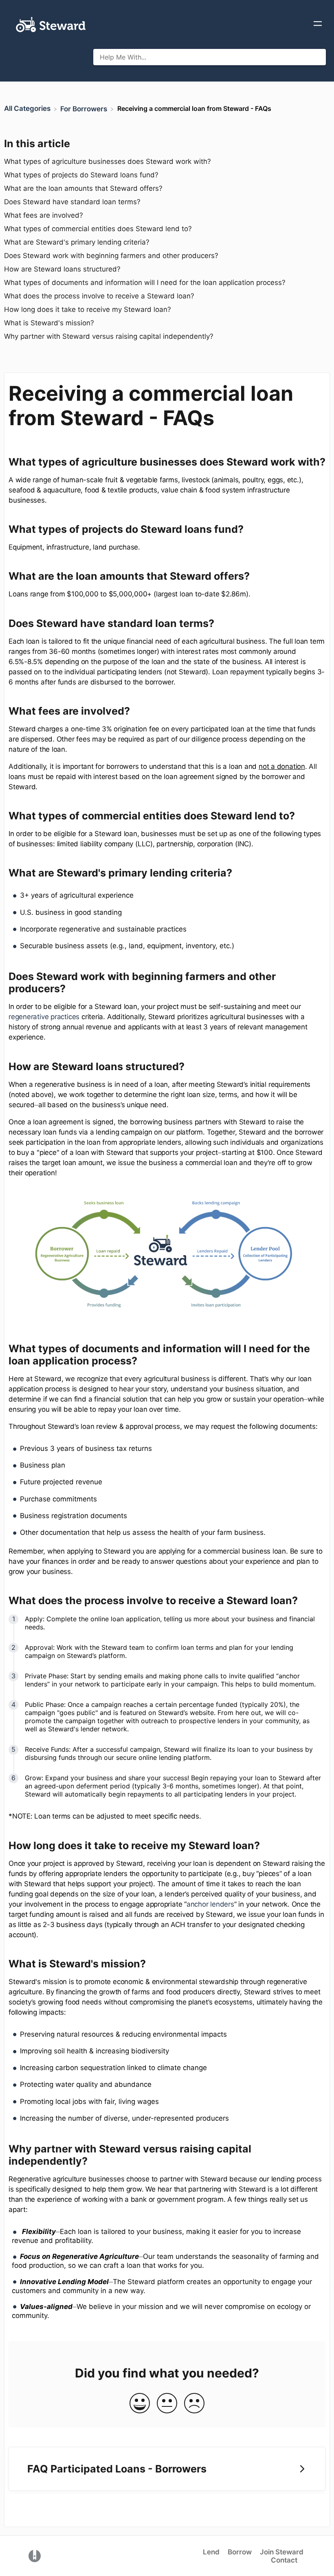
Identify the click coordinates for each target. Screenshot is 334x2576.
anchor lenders (210, 1904)
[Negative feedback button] (194, 2404)
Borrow (240, 2552)
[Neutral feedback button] (167, 2404)
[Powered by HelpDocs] (35, 2556)
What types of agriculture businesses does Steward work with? (108, 161)
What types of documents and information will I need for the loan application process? (145, 283)
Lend (211, 2552)
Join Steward (282, 2552)
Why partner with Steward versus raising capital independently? (110, 336)
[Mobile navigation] (318, 24)
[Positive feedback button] (140, 2404)
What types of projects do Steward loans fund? (81, 175)
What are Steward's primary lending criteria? (77, 242)
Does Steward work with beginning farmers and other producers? (112, 256)
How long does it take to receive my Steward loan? (88, 309)
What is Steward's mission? (49, 323)
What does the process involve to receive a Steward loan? (99, 296)
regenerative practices (44, 1017)
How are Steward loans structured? (63, 269)
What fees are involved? (44, 215)
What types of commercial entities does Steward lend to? (99, 229)
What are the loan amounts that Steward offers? (83, 188)
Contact (284, 2560)
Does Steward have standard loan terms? (72, 202)
